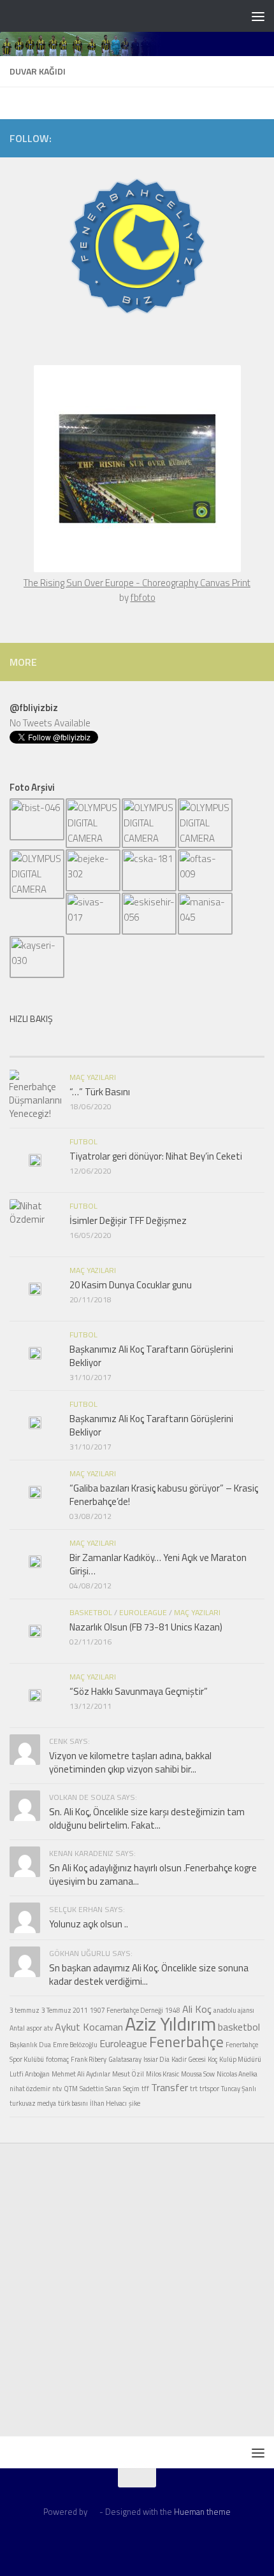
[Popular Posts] (105, 1044)
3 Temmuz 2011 (65, 2010)
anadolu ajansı (234, 2010)
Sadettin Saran (100, 2089)
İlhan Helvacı (108, 2103)
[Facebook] (216, 138)
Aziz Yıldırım (170, 2024)
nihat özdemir (30, 2089)
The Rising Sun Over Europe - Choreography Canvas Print (137, 583)
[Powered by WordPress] (93, 2512)
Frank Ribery (89, 2059)
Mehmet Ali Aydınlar (81, 2074)
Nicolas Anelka (237, 2074)
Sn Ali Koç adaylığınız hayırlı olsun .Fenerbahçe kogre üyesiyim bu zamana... (153, 1874)
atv (48, 2028)
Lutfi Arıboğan (30, 2074)
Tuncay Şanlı (239, 2089)
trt (194, 2089)
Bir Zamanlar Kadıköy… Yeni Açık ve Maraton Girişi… (158, 1564)
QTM (71, 2089)
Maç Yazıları (93, 1077)
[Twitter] (196, 138)
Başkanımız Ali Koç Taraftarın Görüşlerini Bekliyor (151, 1356)
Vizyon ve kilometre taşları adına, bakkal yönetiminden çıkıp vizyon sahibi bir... (130, 1762)
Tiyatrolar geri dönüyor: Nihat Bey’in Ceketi (156, 1156)
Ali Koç (197, 2009)
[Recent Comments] (169, 1044)
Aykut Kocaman (89, 2027)
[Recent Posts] (41, 1044)
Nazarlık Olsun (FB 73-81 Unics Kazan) (146, 1627)
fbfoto (143, 597)
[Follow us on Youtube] (257, 138)
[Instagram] (236, 138)
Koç (213, 2059)
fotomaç (57, 2059)
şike (134, 2103)
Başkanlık (23, 2045)
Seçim (131, 2089)
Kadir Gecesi (189, 2059)
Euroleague (143, 1612)
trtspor (209, 2089)
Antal (17, 2028)
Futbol (83, 1141)
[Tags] (233, 1044)
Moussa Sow (198, 2074)
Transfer (169, 2087)
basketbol (239, 2027)
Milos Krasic (162, 2074)
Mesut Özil (128, 2074)
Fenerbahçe (186, 2042)
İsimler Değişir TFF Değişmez (128, 1220)
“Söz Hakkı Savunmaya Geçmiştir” (139, 1691)
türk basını (73, 2103)
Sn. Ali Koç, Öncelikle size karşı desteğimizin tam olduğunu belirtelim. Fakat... (147, 1818)
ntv (57, 2089)
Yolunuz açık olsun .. (89, 1924)
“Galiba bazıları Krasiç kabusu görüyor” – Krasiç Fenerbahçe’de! (164, 1495)
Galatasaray (125, 2059)
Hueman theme (202, 2512)
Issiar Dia (156, 2059)
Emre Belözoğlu (75, 2045)
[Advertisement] (137, 2292)
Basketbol (91, 1612)
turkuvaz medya (33, 2103)
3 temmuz (25, 2010)
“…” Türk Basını (100, 1092)
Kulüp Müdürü (240, 2059)
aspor (34, 2028)
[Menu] (258, 16)
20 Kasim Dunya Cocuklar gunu (131, 1285)
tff (145, 2089)
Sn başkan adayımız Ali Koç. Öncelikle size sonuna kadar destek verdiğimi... (149, 1975)
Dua (45, 2045)
